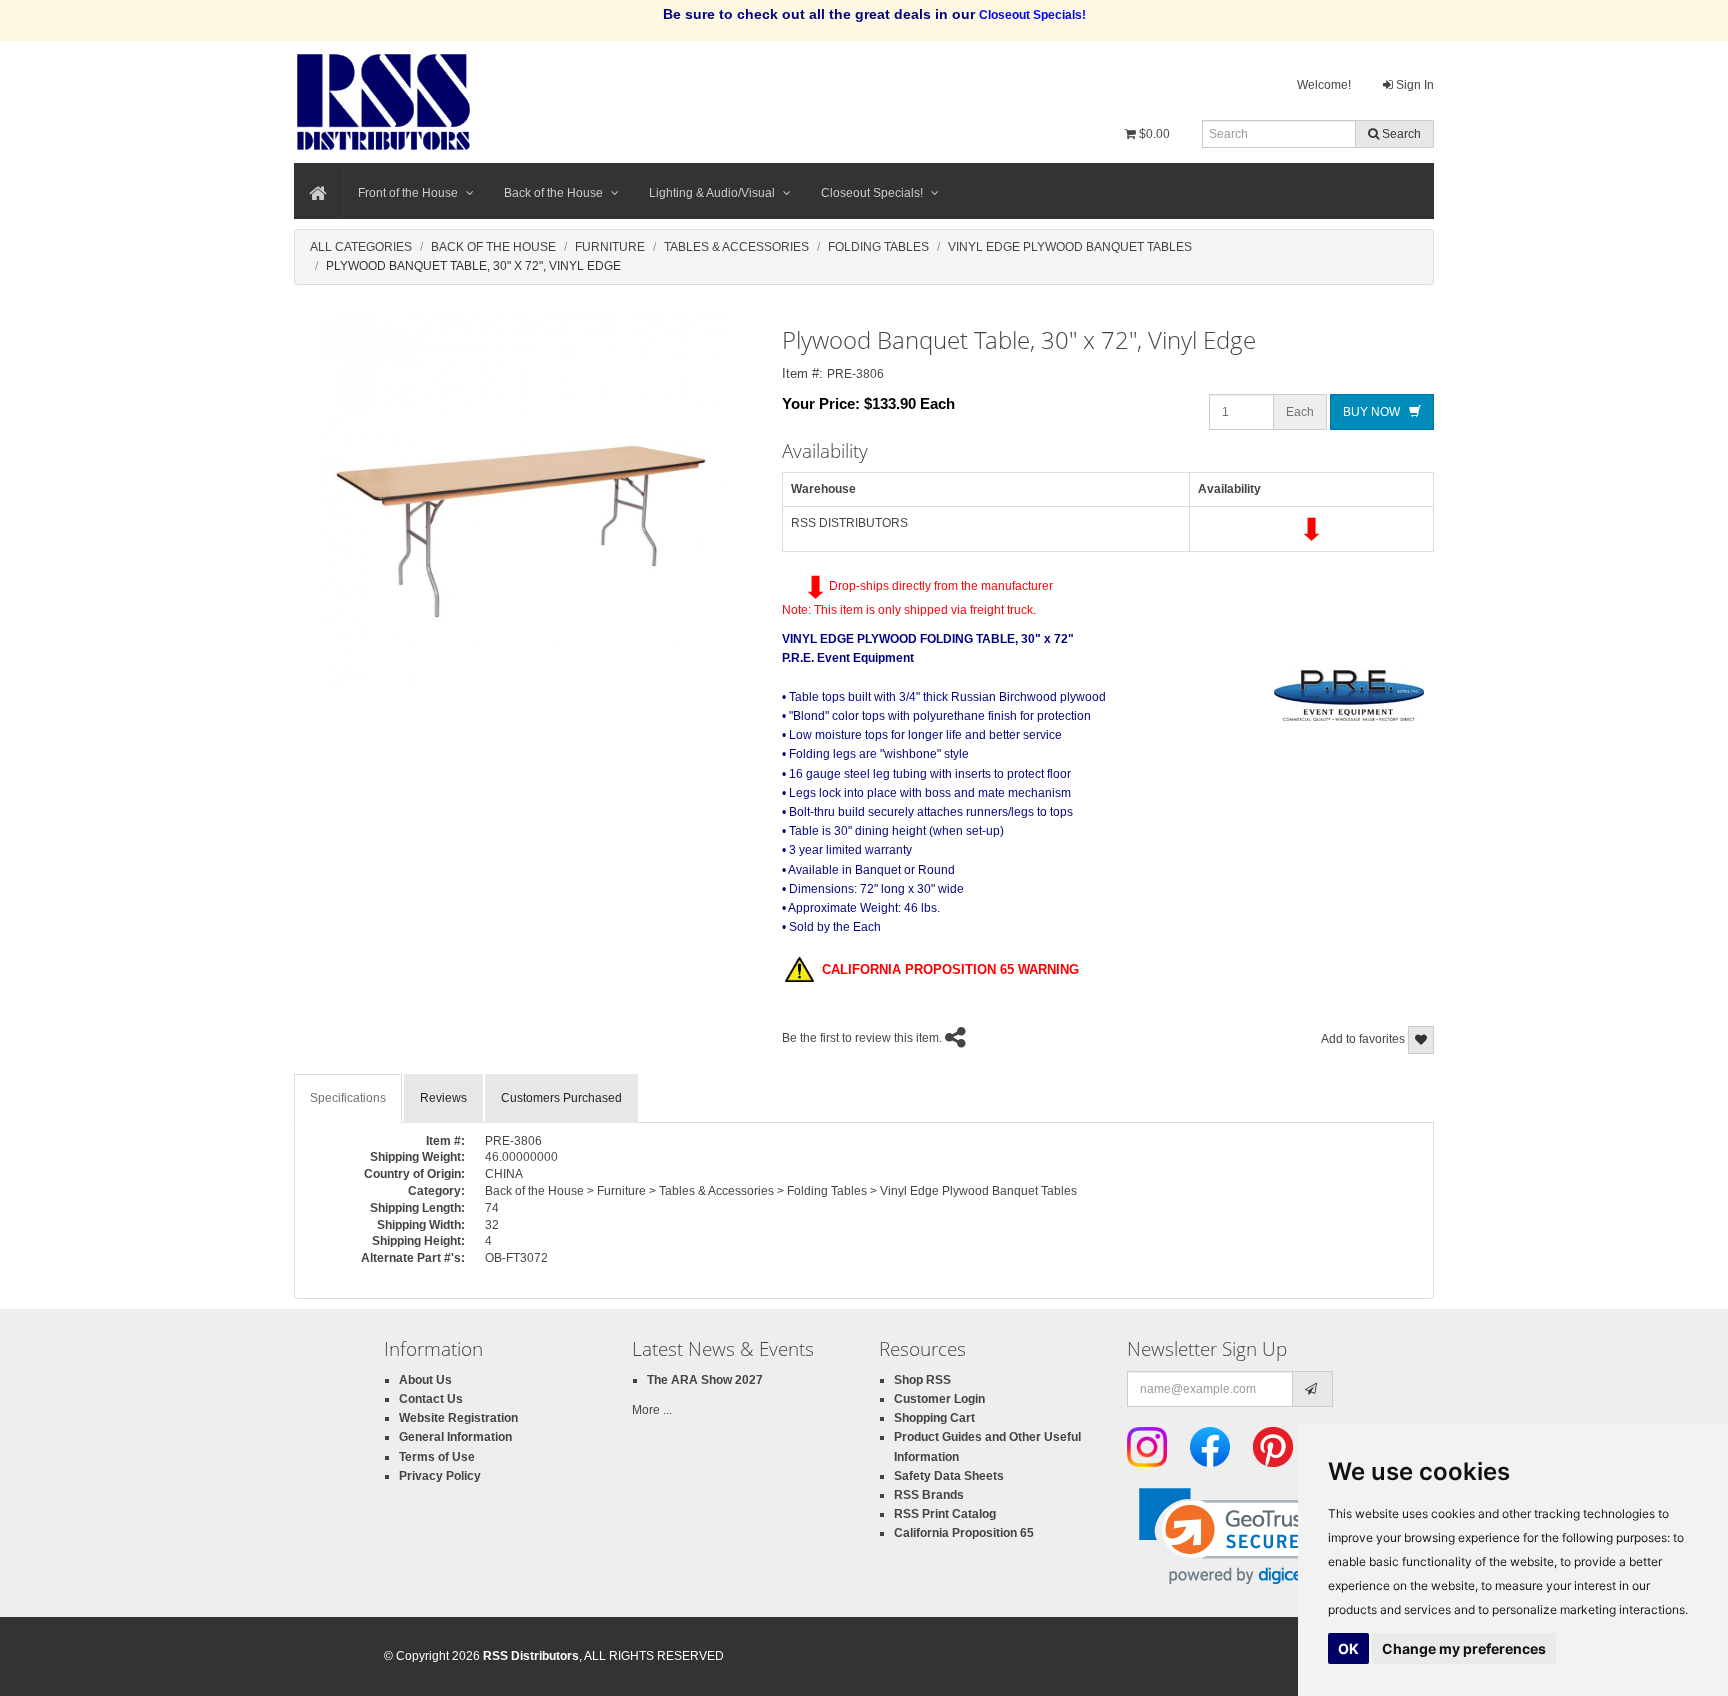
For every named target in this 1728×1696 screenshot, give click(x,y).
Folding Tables (878, 247)
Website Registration (458, 1418)
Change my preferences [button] (1464, 1648)
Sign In (1413, 85)
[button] (1235, 1536)
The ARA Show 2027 (705, 1380)
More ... (652, 1410)
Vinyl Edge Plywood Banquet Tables (1070, 247)
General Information (455, 1437)
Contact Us (431, 1399)
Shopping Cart (934, 1418)
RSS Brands (929, 1495)
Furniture (610, 247)
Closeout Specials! (872, 193)
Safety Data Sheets (949, 1476)
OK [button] (1348, 1648)
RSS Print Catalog (945, 1514)
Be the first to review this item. (862, 1038)
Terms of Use (437, 1457)
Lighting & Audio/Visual (712, 193)
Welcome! (1324, 85)
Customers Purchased (561, 1098)
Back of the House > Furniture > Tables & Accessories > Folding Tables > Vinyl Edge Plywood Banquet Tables (781, 1191)
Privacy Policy (440, 1476)
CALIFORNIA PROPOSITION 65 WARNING (946, 969)
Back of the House (553, 193)
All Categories (361, 247)
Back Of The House (493, 247)
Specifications (348, 1098)
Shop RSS (922, 1380)
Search (1400, 134)
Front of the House (408, 193)
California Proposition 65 (964, 1533)
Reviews (443, 1098)
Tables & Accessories (736, 247)
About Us (425, 1380)
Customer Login (939, 1399)
